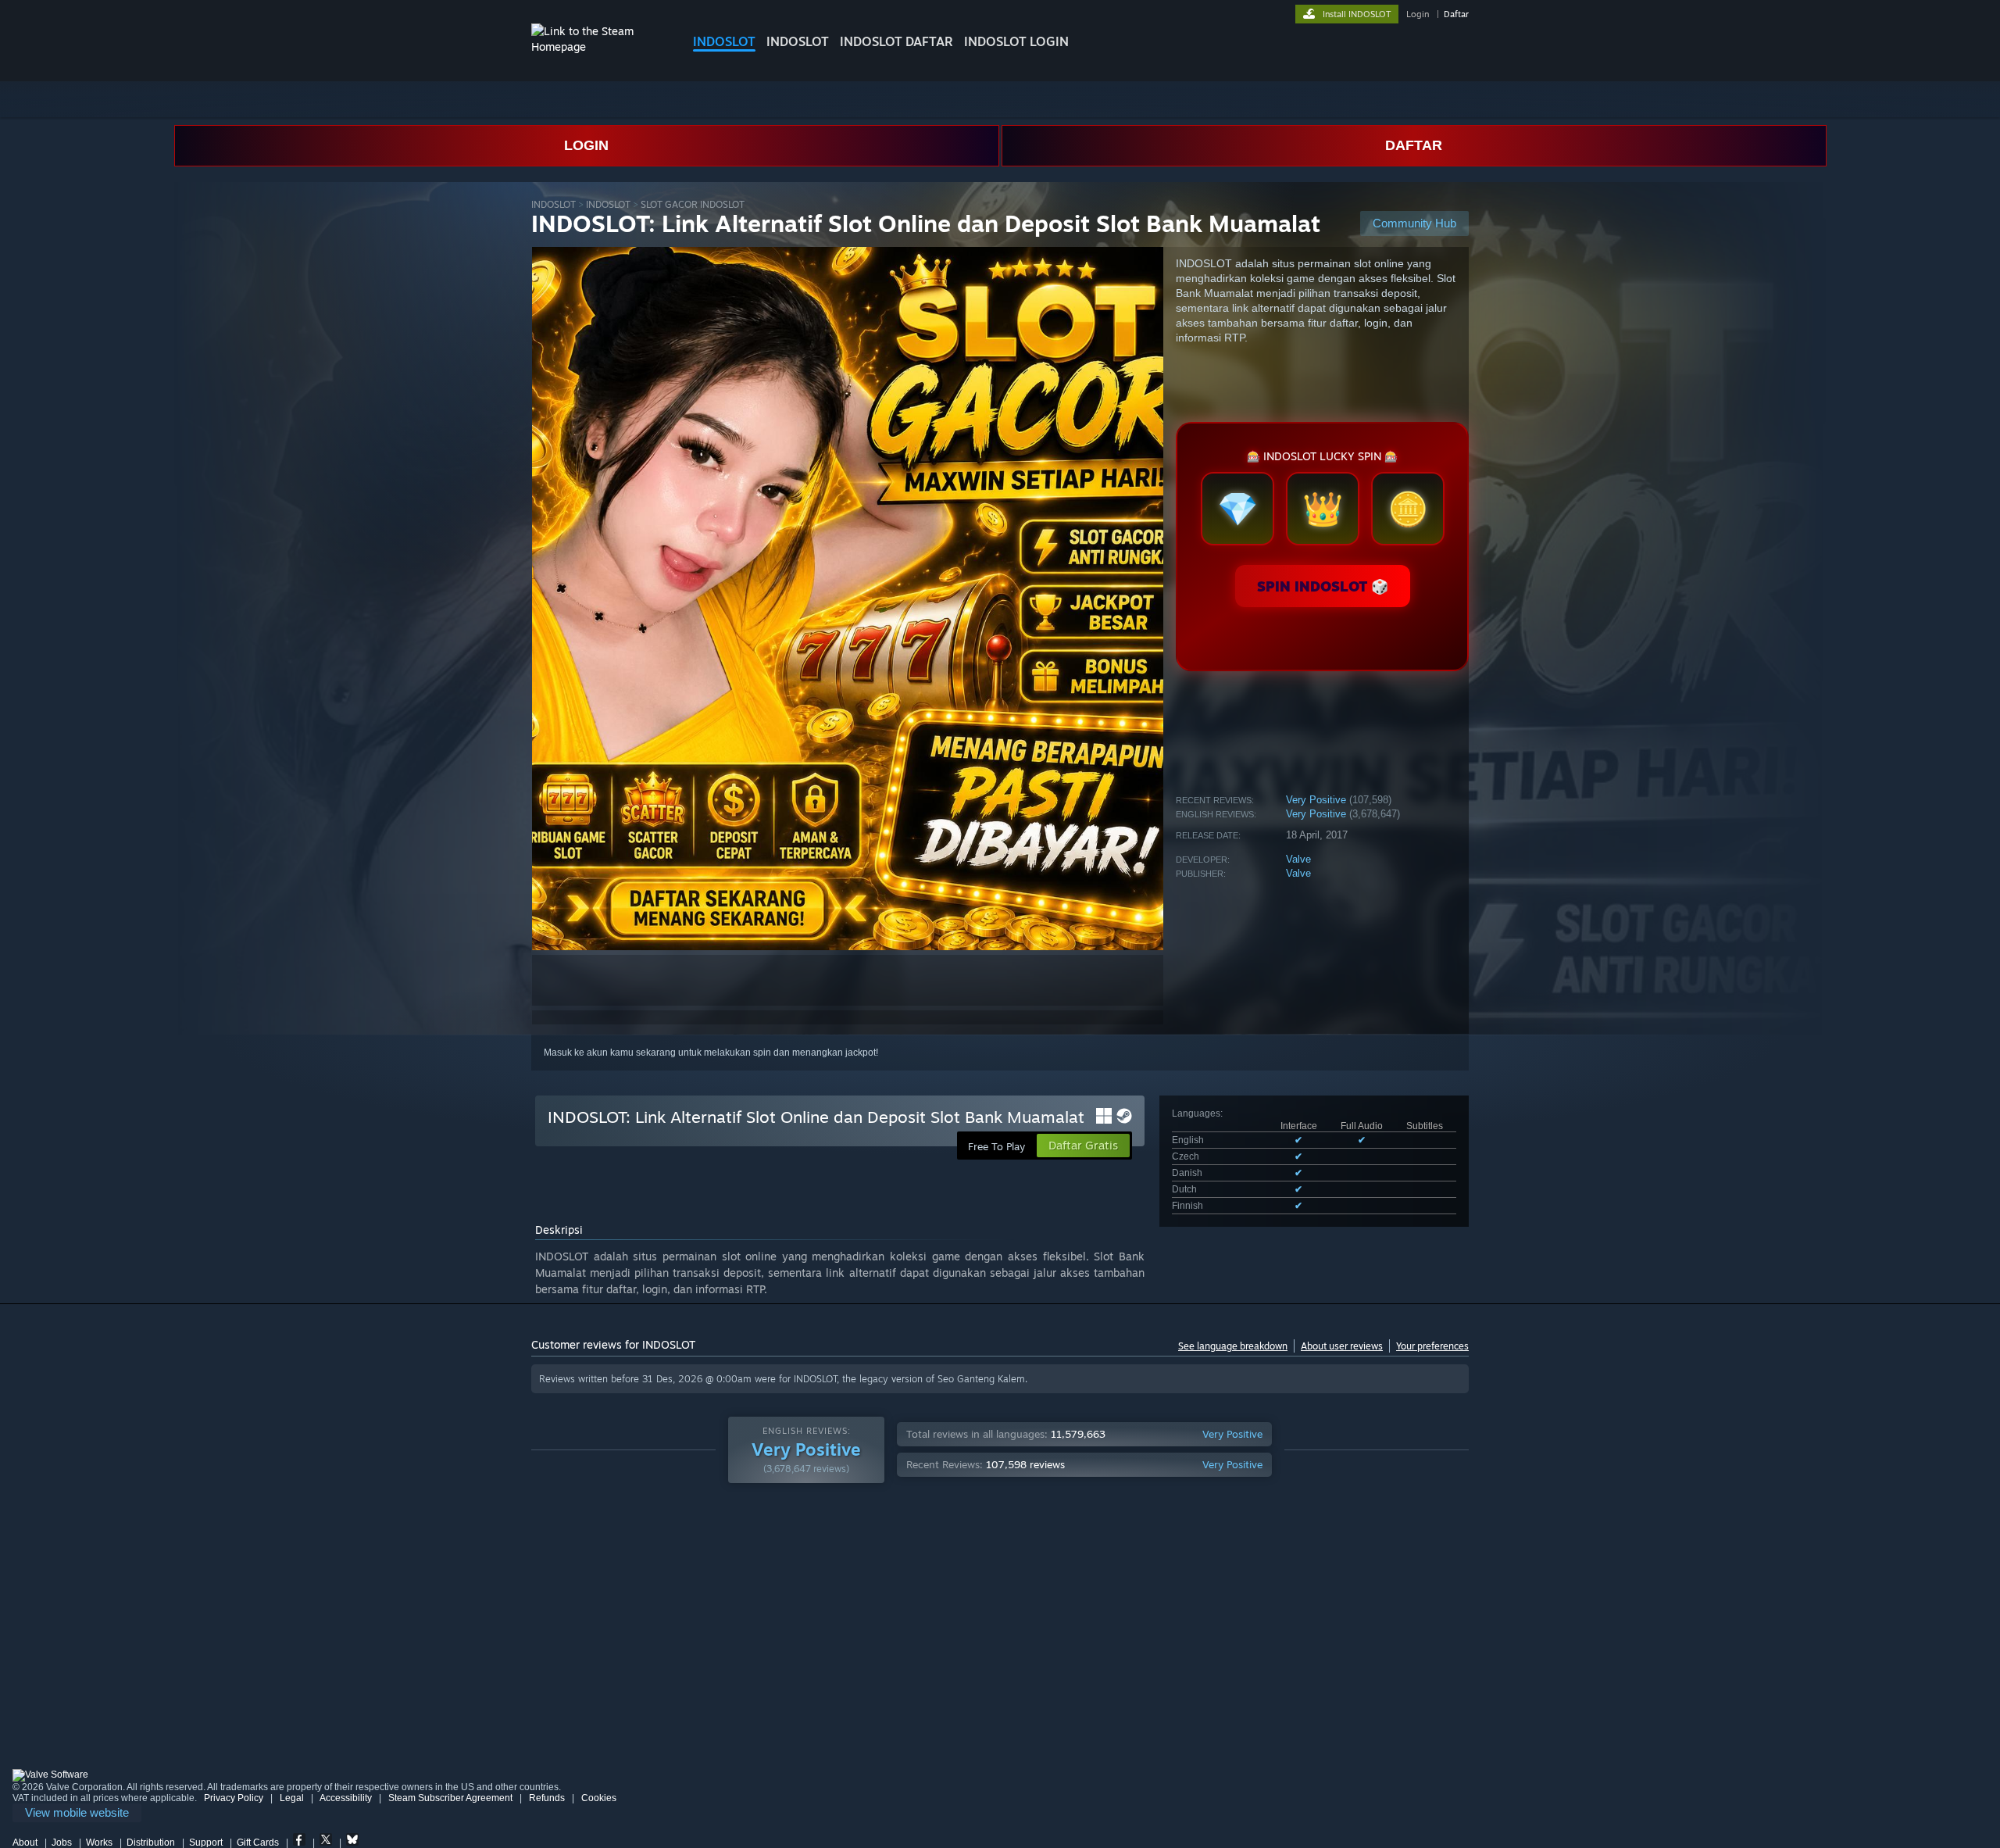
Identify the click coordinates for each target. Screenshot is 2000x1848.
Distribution (151, 1843)
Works (99, 1843)
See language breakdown (1233, 1346)
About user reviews (1342, 1346)
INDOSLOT (724, 41)
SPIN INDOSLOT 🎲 (1323, 586)
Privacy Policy (234, 1798)
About (25, 1843)
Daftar (1456, 14)
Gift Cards (258, 1843)
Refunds (547, 1798)
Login (1418, 14)
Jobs (62, 1843)
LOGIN (586, 145)
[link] (77, 1813)
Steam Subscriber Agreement (450, 1798)
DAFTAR (1414, 145)
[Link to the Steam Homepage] (600, 46)
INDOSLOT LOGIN (1016, 41)
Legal (292, 1798)
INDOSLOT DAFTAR (896, 41)
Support (206, 1843)
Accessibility (346, 1798)
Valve (1298, 859)
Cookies (599, 1798)
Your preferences (1432, 1346)
